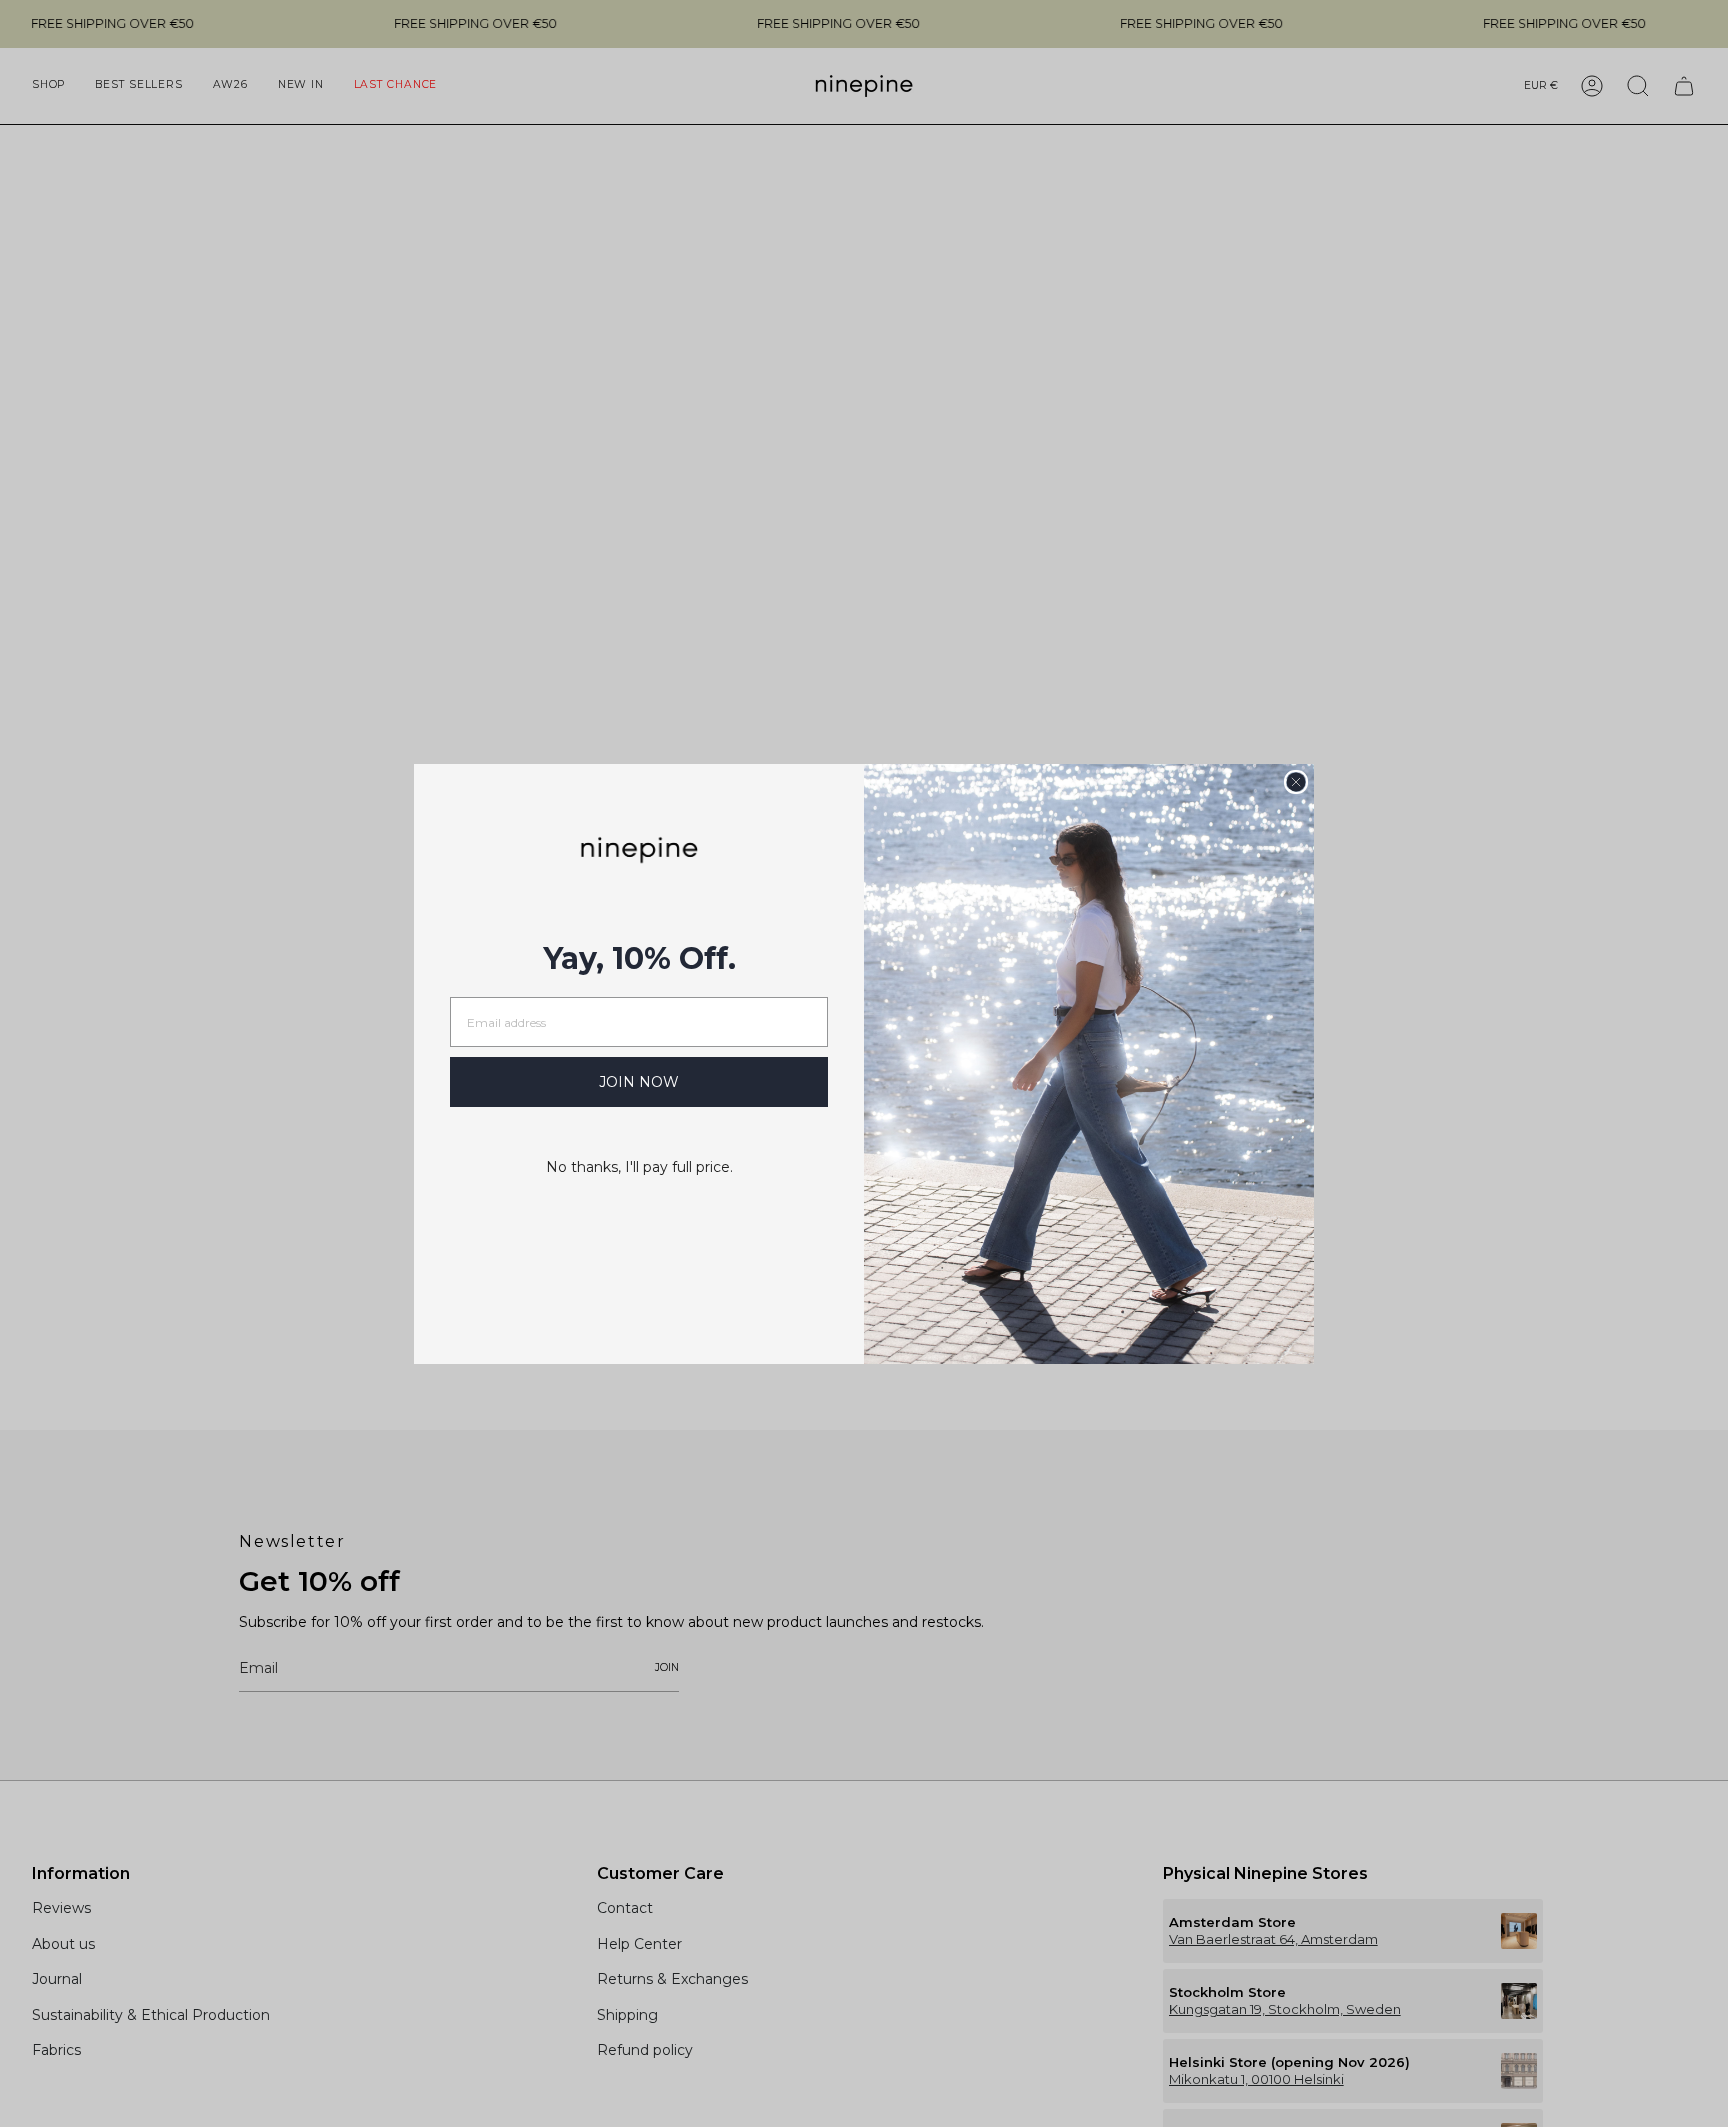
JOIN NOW (639, 1082)
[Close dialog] (1296, 782)
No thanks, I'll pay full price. (639, 1167)
